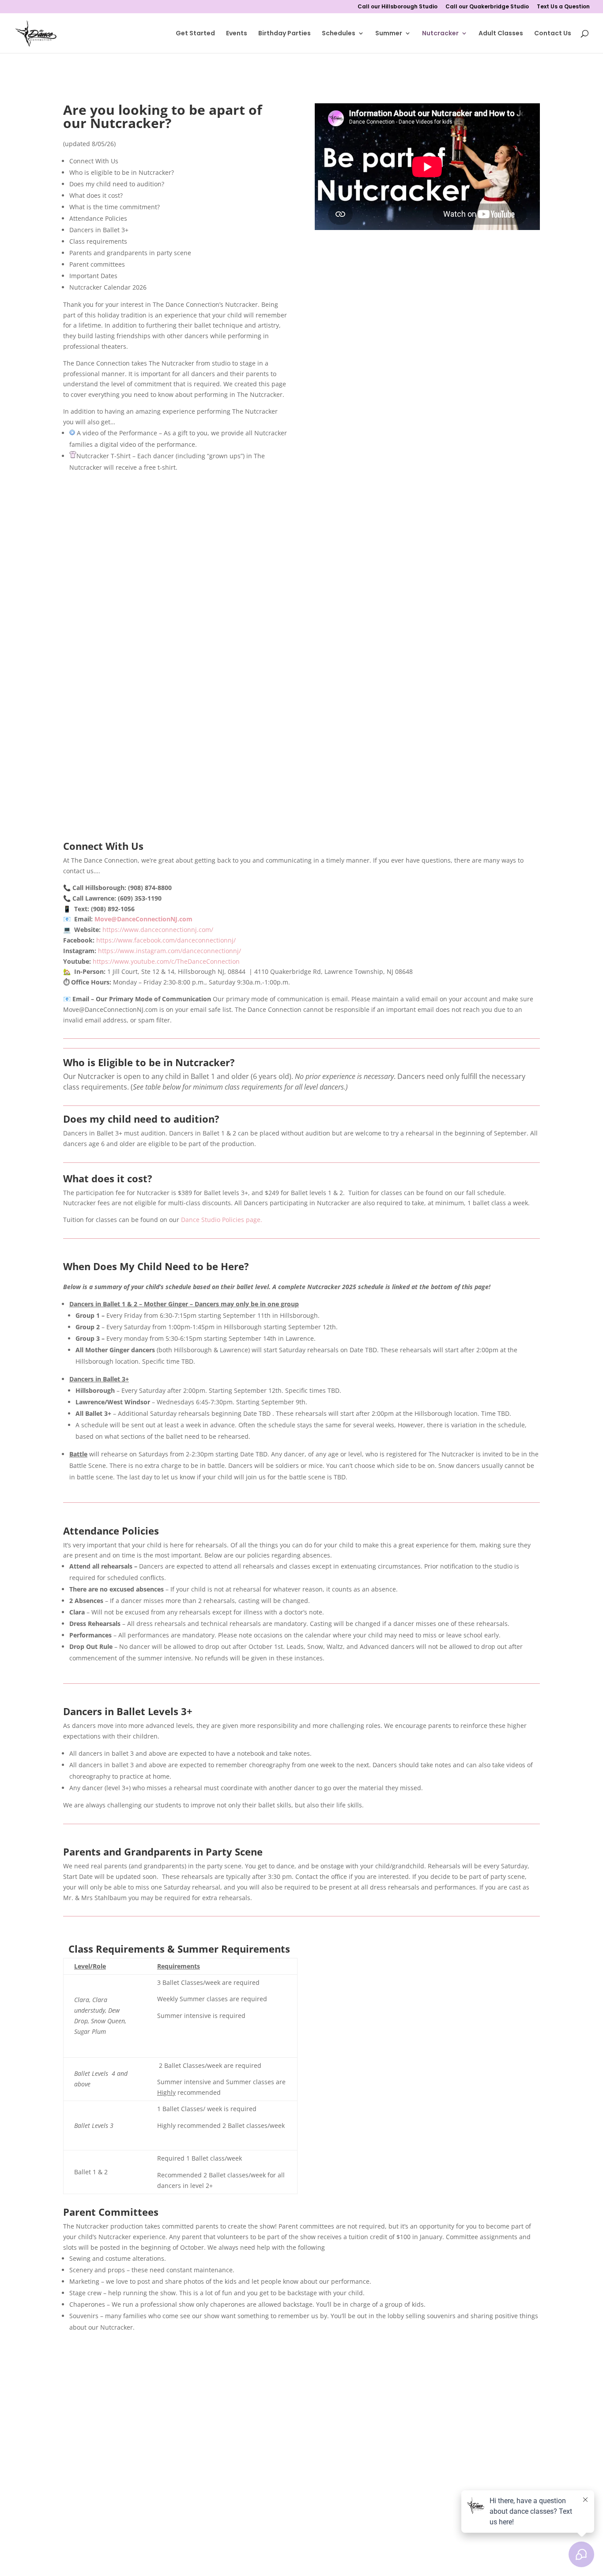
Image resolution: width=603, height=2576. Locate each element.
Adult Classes (501, 34)
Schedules (339, 34)
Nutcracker (440, 34)
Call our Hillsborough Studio (398, 7)
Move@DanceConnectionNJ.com (143, 919)
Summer (389, 34)
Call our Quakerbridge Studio (487, 7)
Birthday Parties (285, 34)
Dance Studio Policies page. (222, 1220)
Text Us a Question (563, 7)
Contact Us (553, 34)
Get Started (195, 34)
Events (237, 34)
